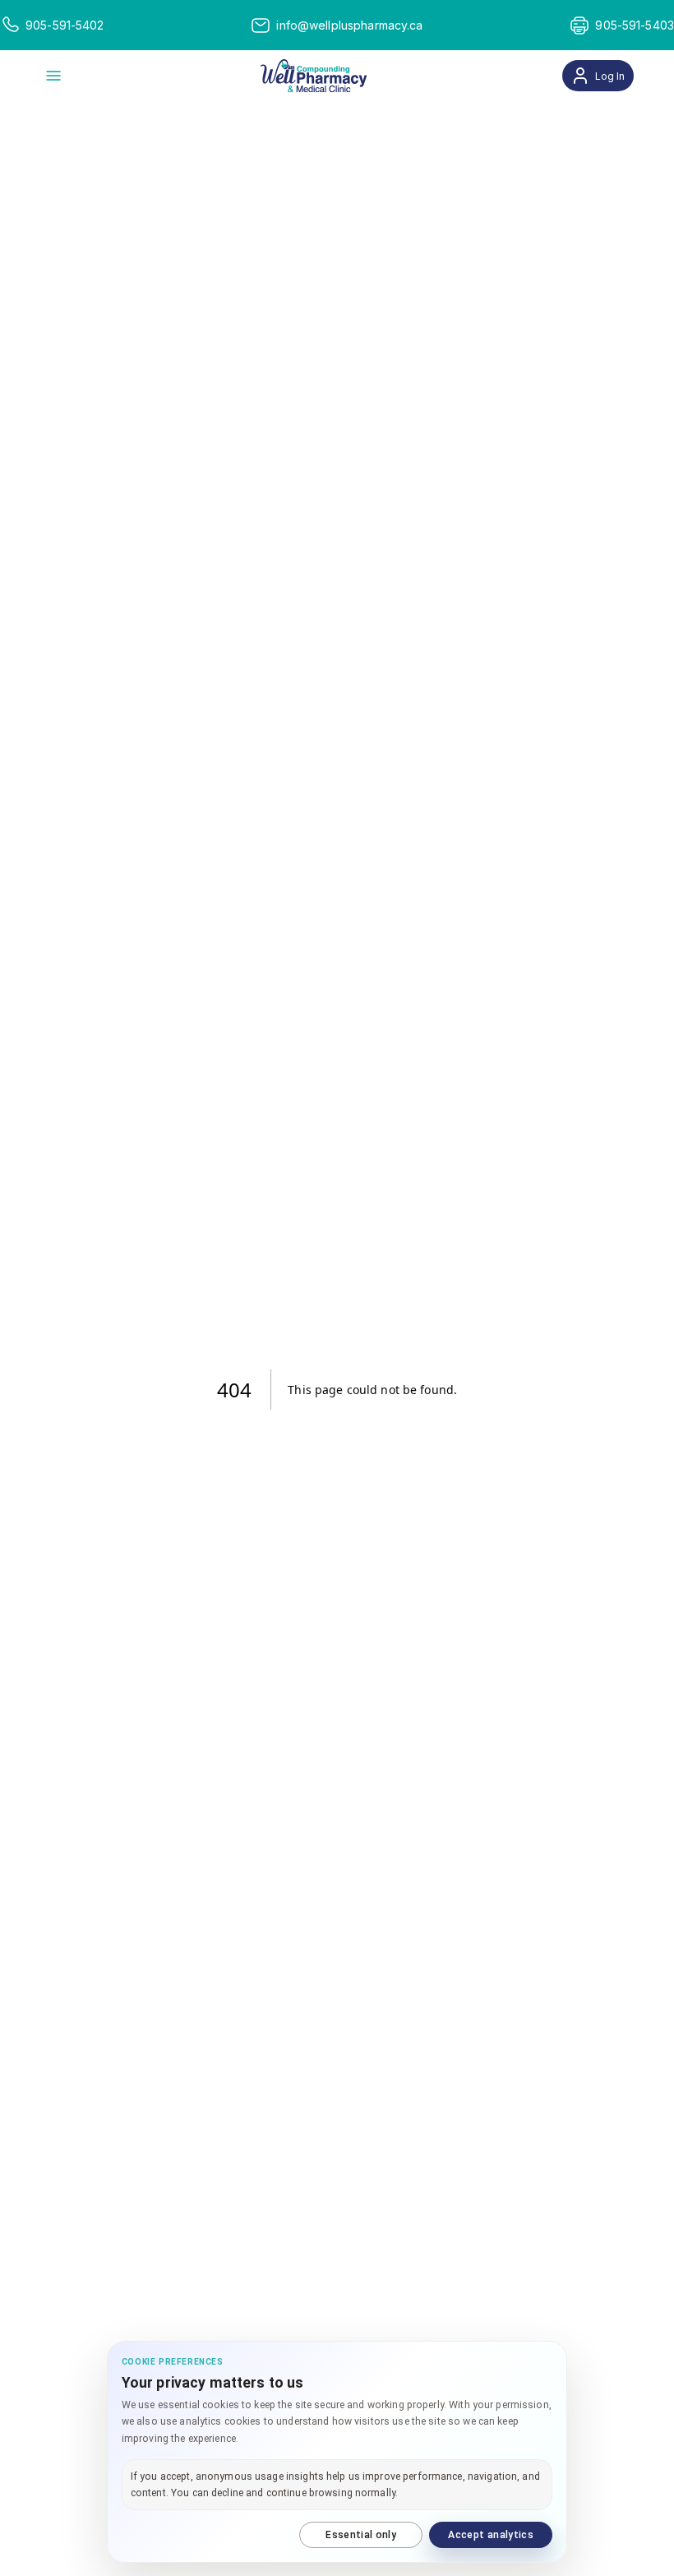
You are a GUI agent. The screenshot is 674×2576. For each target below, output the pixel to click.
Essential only (361, 2535)
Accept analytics (491, 2535)
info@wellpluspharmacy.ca (349, 25)
